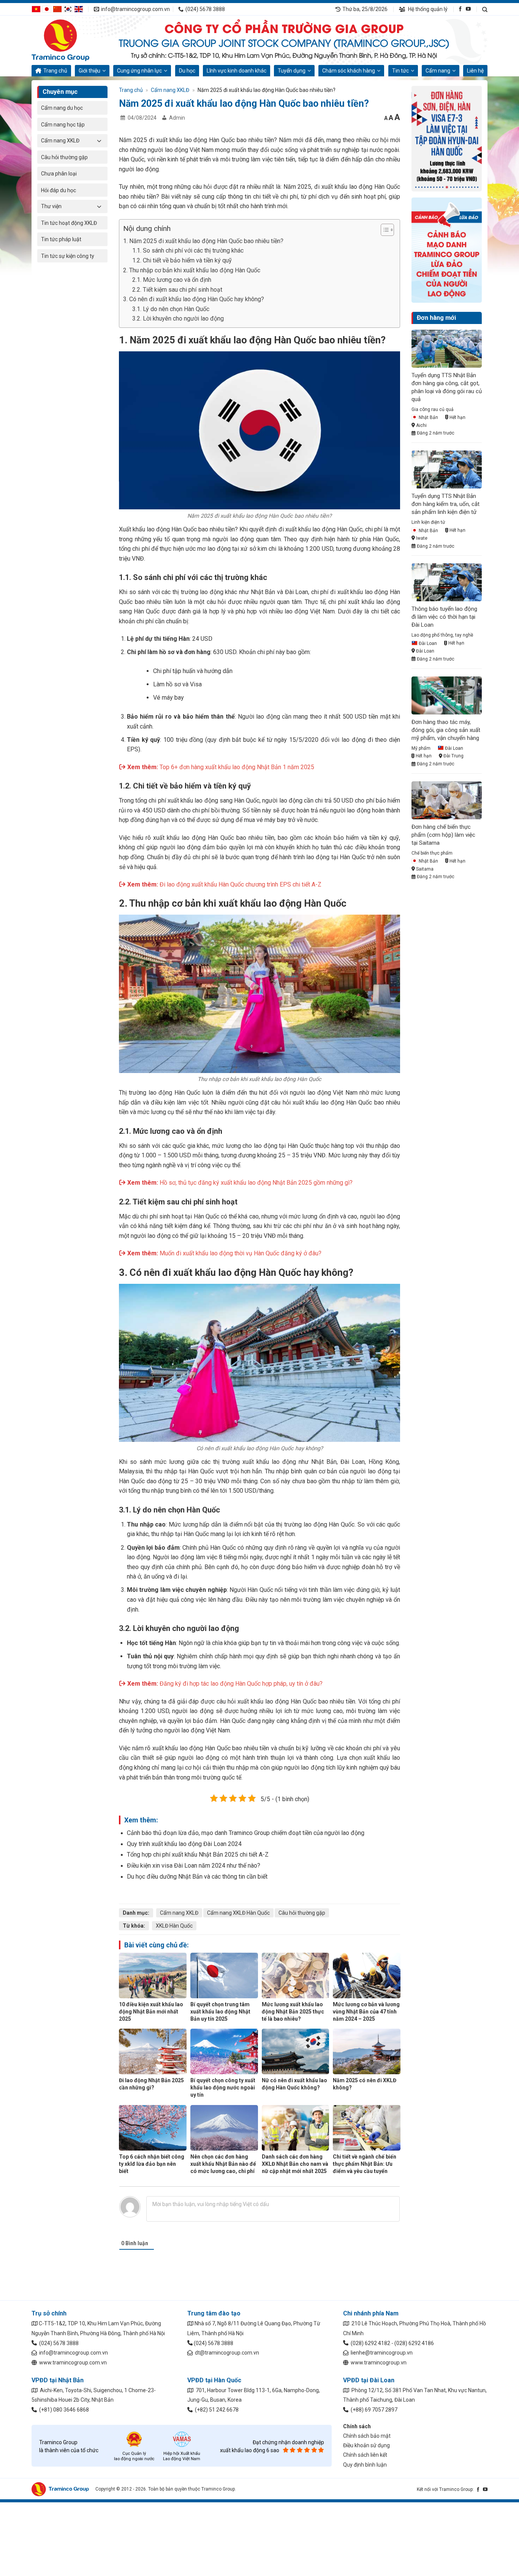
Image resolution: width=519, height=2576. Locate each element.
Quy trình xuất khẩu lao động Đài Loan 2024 (184, 1844)
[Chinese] (57, 9)
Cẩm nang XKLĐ (60, 141)
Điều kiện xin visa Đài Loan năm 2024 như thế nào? (194, 1866)
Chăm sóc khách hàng (349, 71)
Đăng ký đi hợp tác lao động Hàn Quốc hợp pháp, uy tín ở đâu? (241, 1684)
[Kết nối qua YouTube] (468, 9)
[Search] (485, 9)
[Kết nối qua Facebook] (460, 9)
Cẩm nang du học (62, 108)
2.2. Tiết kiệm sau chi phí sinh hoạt (177, 290)
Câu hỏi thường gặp (64, 157)
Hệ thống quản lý (427, 9)
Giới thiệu (89, 71)
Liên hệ (475, 71)
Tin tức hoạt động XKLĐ (69, 223)
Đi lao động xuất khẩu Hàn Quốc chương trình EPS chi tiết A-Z (241, 884)
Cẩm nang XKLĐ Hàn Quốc (238, 1913)
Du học (187, 71)
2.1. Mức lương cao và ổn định (172, 280)
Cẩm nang (438, 71)
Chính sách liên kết (365, 2455)
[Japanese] (47, 9)
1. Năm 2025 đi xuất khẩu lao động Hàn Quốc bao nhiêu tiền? (203, 241)
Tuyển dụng (292, 71)
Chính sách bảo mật (367, 2436)
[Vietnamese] (36, 9)
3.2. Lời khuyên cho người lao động (178, 318)
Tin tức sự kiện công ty (68, 256)
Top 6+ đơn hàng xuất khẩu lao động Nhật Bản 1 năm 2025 (237, 767)
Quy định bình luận (365, 2465)
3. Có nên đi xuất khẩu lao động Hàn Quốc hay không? (194, 299)
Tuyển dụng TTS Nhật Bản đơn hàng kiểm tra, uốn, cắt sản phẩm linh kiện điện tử (445, 504)
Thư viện (51, 206)
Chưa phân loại (59, 174)
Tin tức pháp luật (61, 239)
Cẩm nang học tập (63, 125)
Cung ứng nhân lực (139, 71)
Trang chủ (55, 71)
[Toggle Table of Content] (384, 230)
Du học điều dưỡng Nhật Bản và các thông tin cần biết (197, 1877)
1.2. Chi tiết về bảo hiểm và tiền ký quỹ (182, 260)
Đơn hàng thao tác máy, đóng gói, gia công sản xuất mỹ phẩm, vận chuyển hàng (446, 730)
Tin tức (400, 71)
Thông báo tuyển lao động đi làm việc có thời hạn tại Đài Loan (444, 617)
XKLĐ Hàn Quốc (174, 1926)
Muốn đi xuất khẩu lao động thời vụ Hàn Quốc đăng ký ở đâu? (241, 1253)
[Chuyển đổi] (99, 141)
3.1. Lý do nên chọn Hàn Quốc (171, 309)
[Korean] (68, 9)
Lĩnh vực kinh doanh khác (237, 71)
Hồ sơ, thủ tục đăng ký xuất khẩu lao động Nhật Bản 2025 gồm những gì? (256, 1183)
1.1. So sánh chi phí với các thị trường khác (188, 250)
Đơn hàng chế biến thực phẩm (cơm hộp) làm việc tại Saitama (443, 835)
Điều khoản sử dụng (366, 2445)
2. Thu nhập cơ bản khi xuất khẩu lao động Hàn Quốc (192, 270)
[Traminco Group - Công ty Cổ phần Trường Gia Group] (70, 40)
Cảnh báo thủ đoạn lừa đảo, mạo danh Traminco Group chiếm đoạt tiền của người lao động (246, 1833)
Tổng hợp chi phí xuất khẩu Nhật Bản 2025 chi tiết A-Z (198, 1855)
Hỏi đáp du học (59, 190)
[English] (79, 9)
